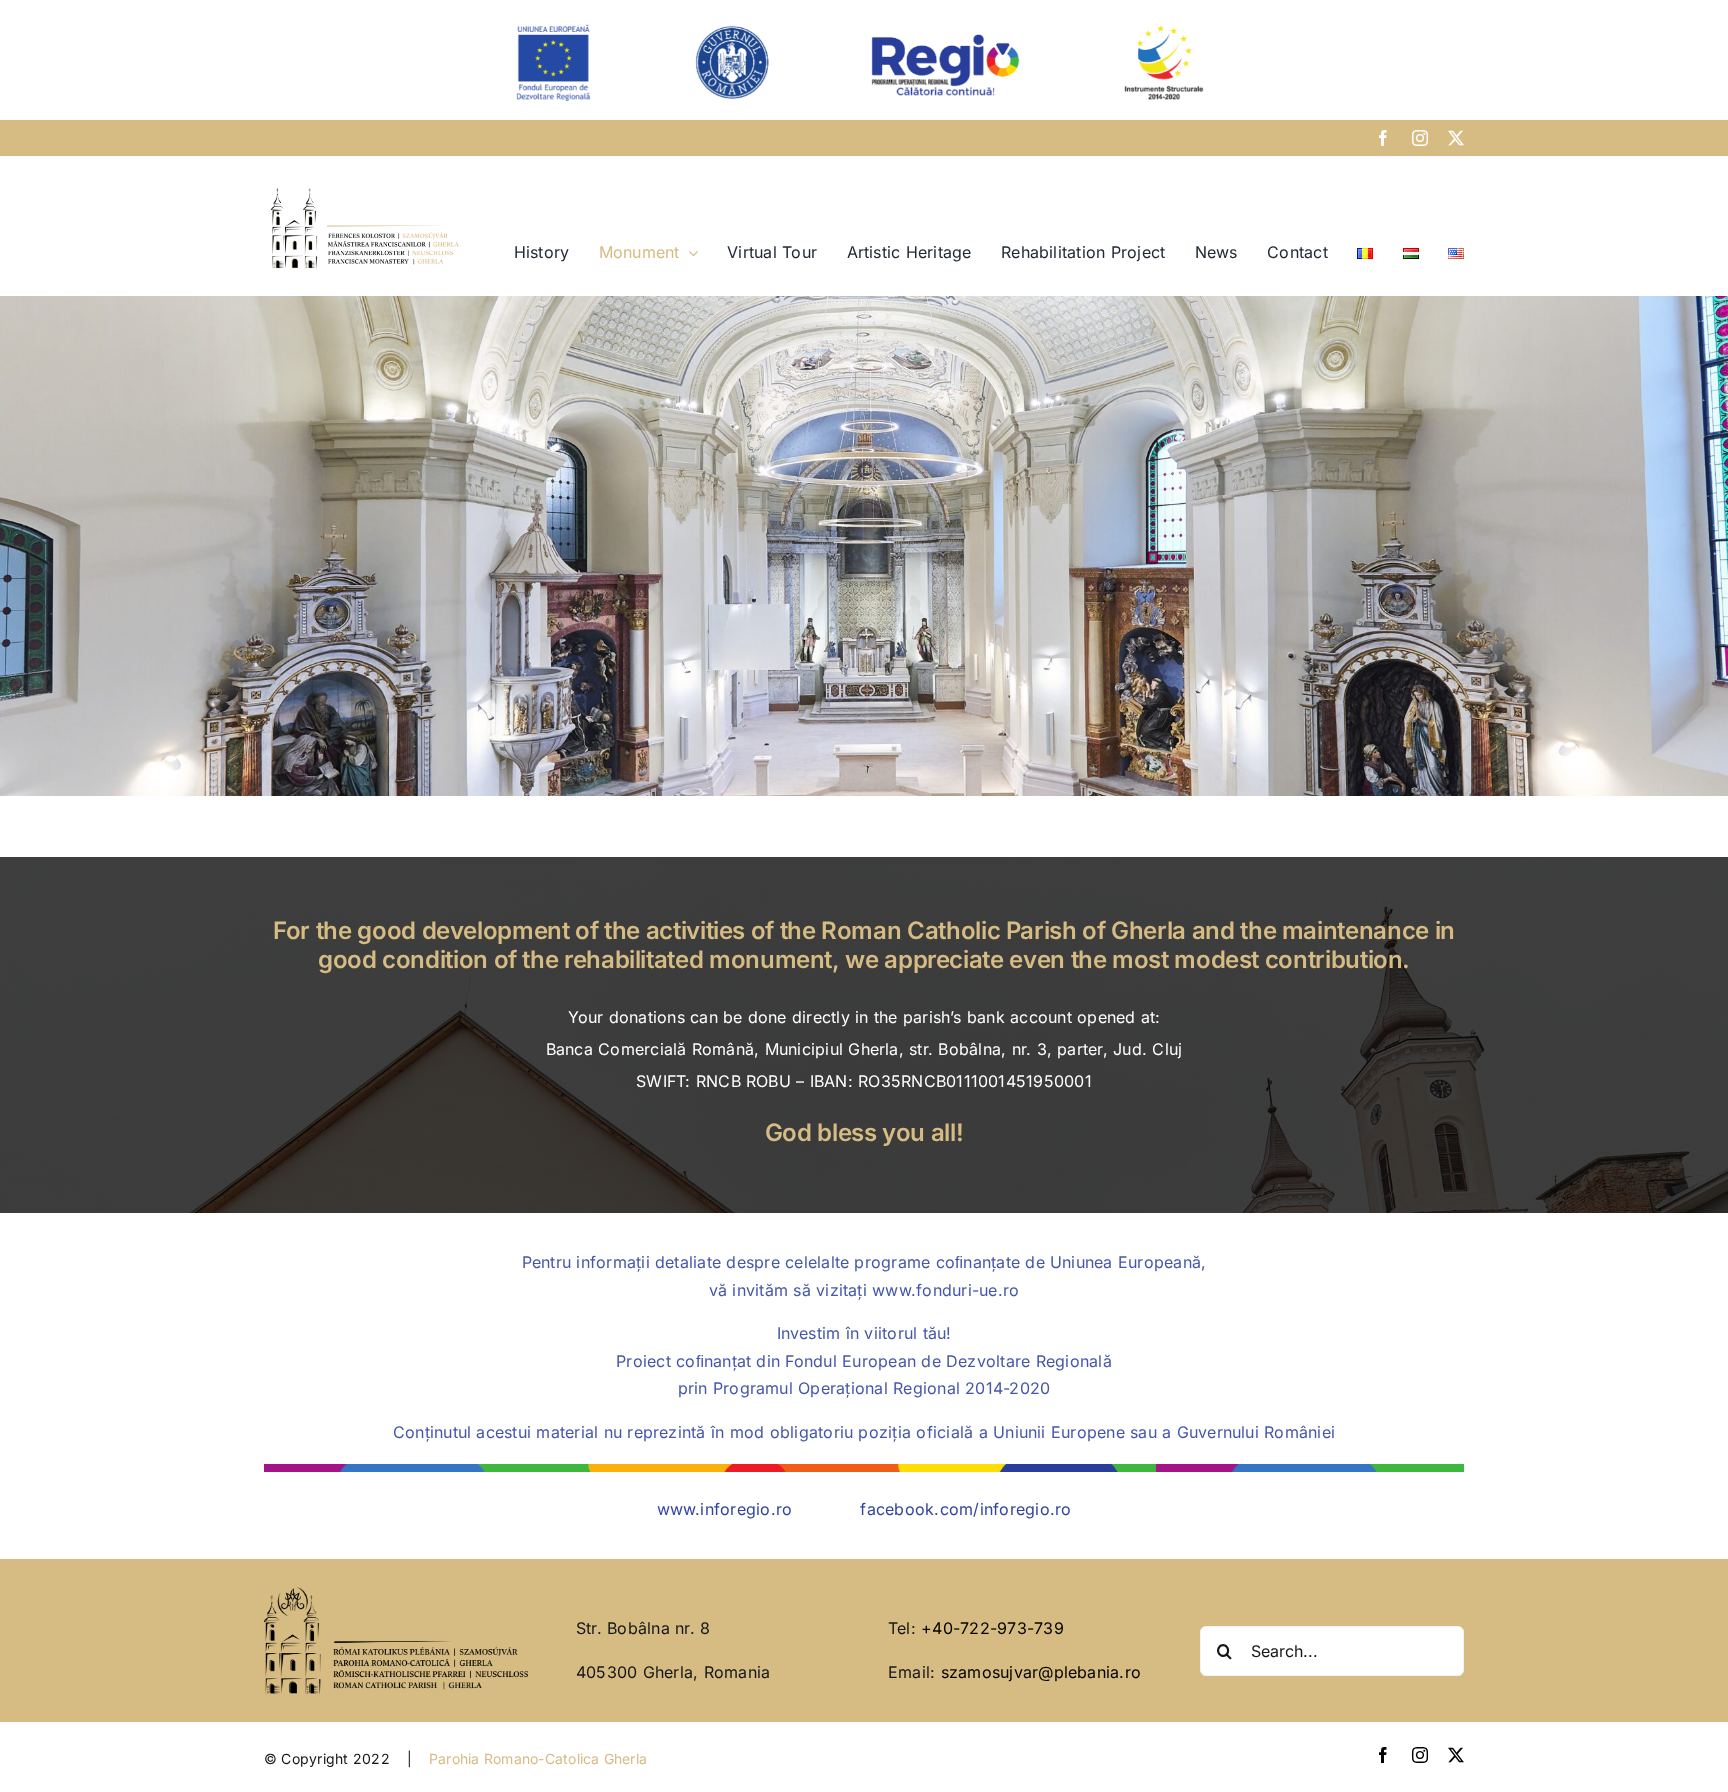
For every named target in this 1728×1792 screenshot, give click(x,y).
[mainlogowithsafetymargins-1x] (365, 189)
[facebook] (1383, 138)
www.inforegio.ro (725, 1509)
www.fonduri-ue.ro (945, 1290)
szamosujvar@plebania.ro (1041, 1672)
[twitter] (1456, 138)
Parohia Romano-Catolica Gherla (538, 1758)
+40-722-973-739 (992, 1628)
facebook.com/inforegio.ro (965, 1509)
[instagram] (1420, 138)
